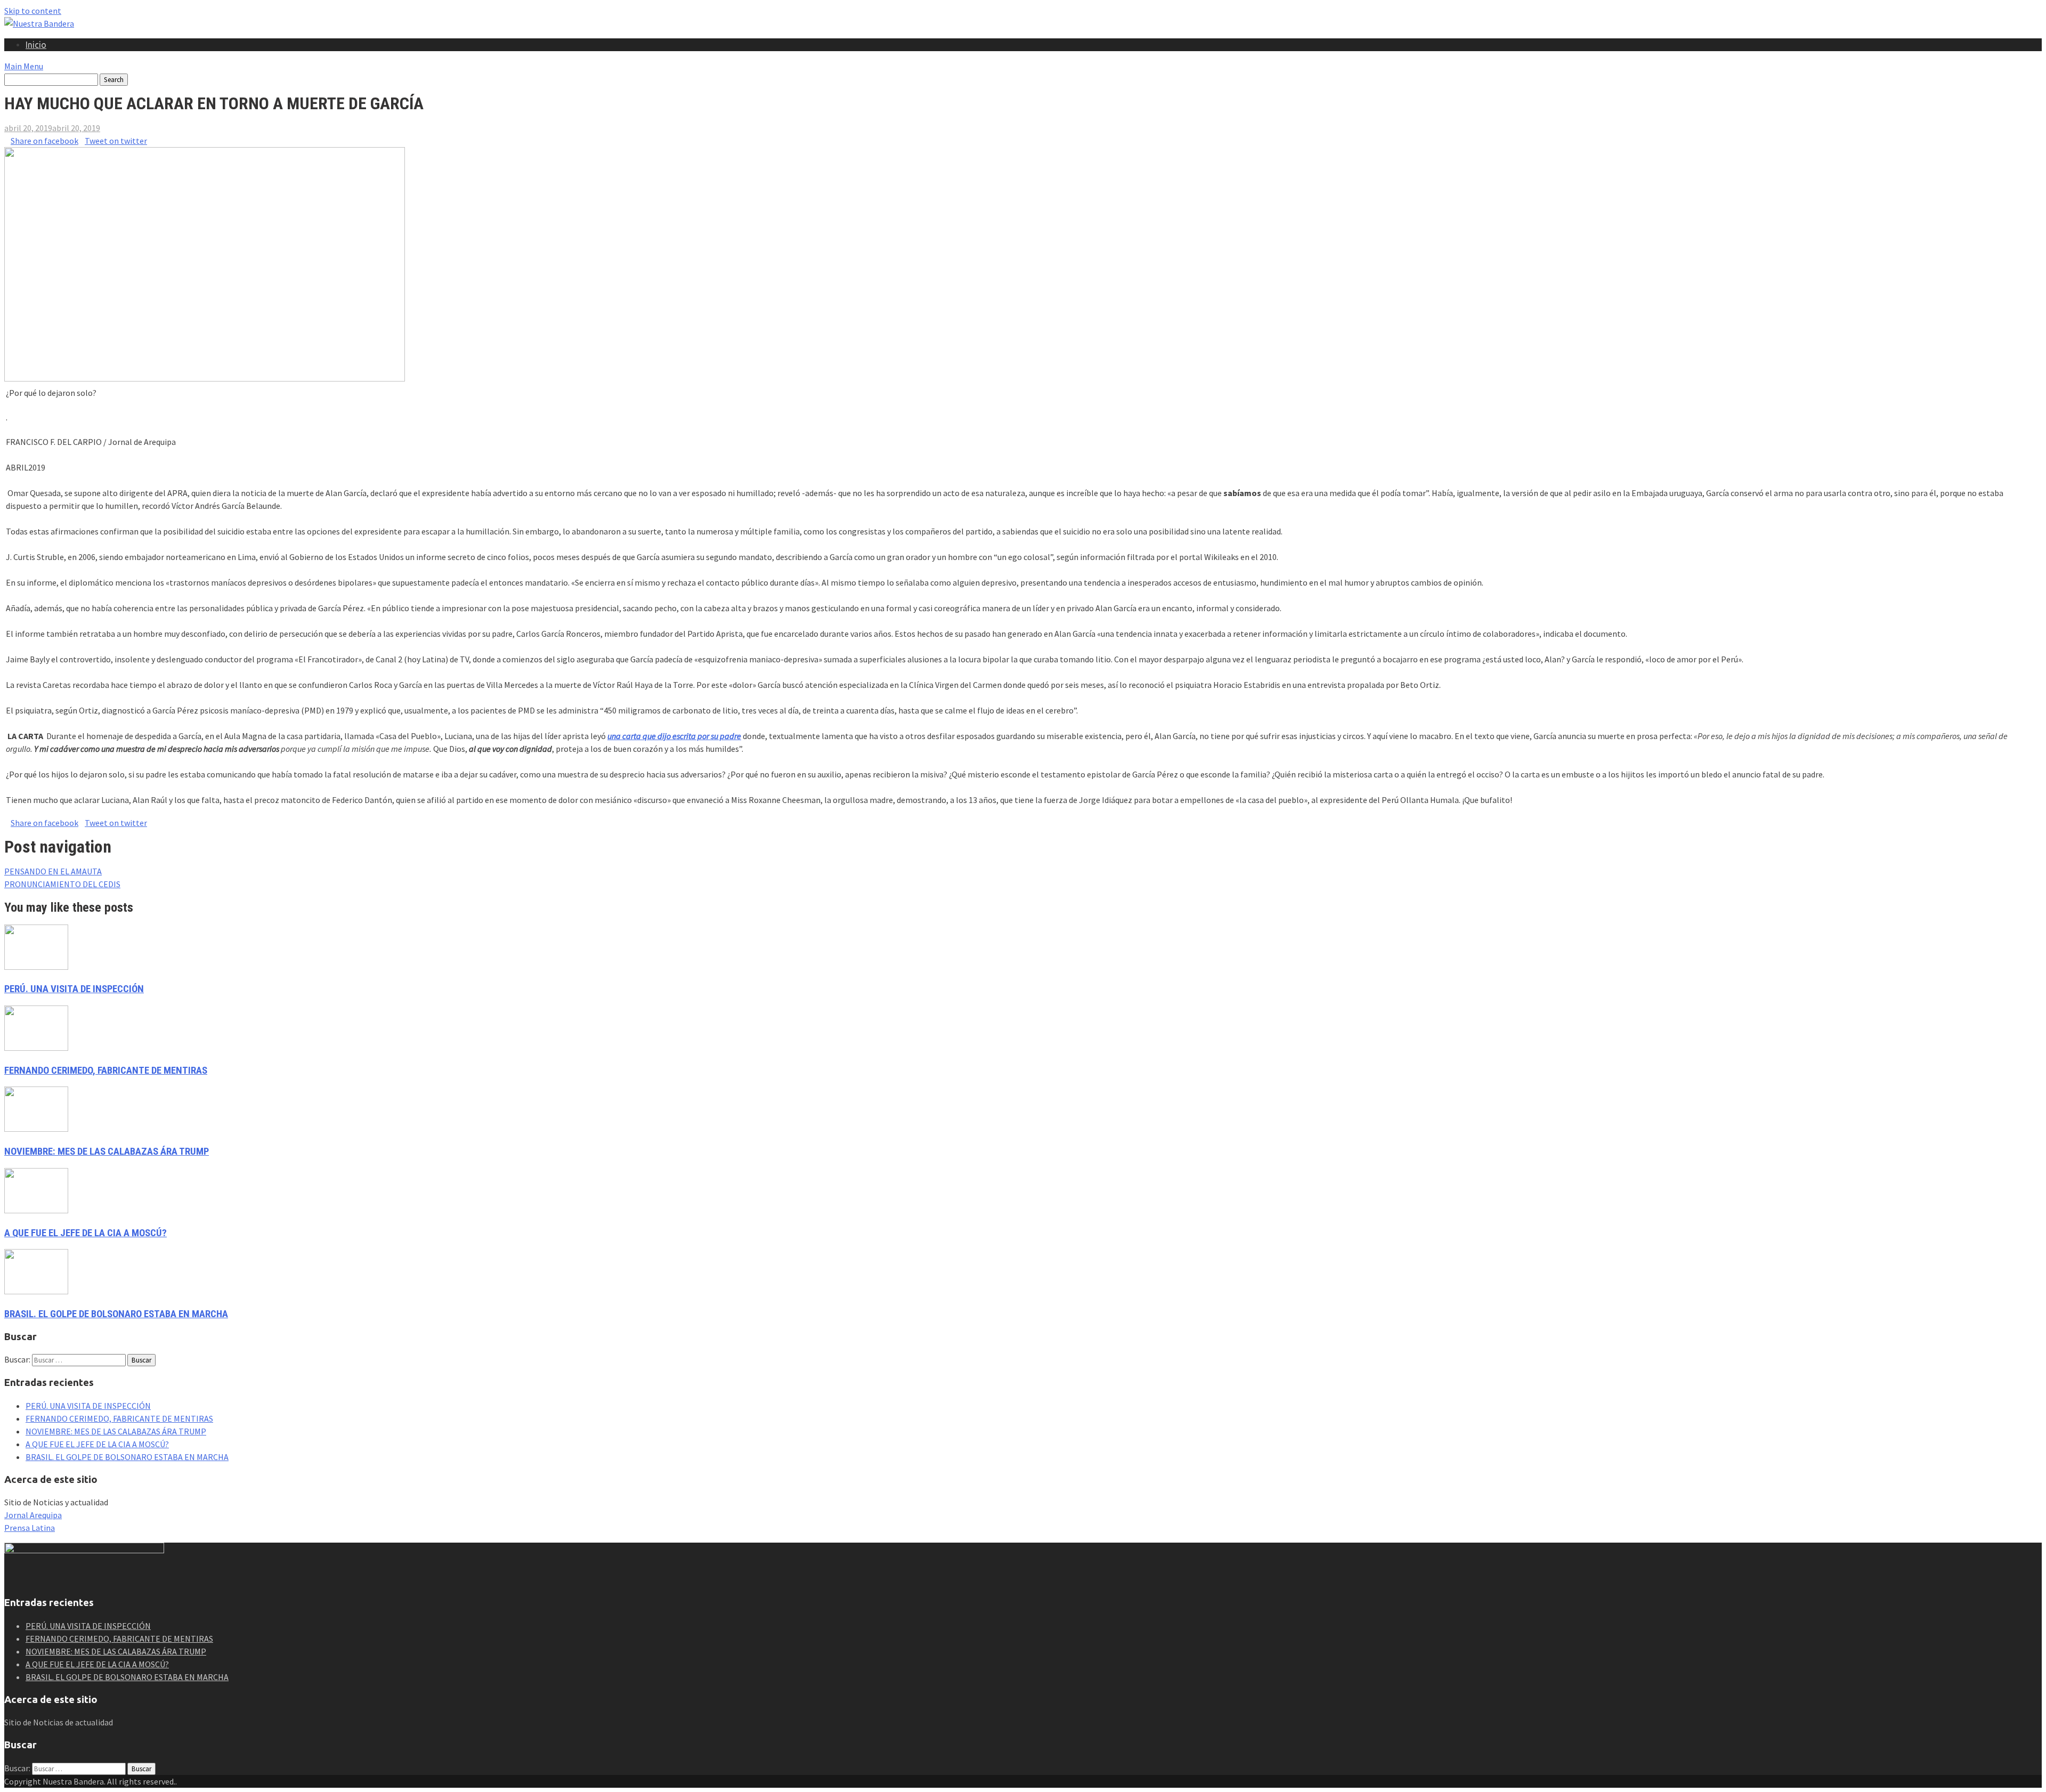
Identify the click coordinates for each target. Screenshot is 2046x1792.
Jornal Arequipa (33, 1515)
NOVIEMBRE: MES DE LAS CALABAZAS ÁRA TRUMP (107, 1152)
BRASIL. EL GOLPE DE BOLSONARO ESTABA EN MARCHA (116, 1314)
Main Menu (24, 66)
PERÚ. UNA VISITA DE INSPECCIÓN (74, 989)
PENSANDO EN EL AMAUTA (53, 871)
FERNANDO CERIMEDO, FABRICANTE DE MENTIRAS (106, 1071)
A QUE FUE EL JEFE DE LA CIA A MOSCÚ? (86, 1233)
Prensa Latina (30, 1528)
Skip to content (33, 11)
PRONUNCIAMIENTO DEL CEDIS (62, 884)
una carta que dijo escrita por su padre (674, 736)
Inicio (36, 45)
